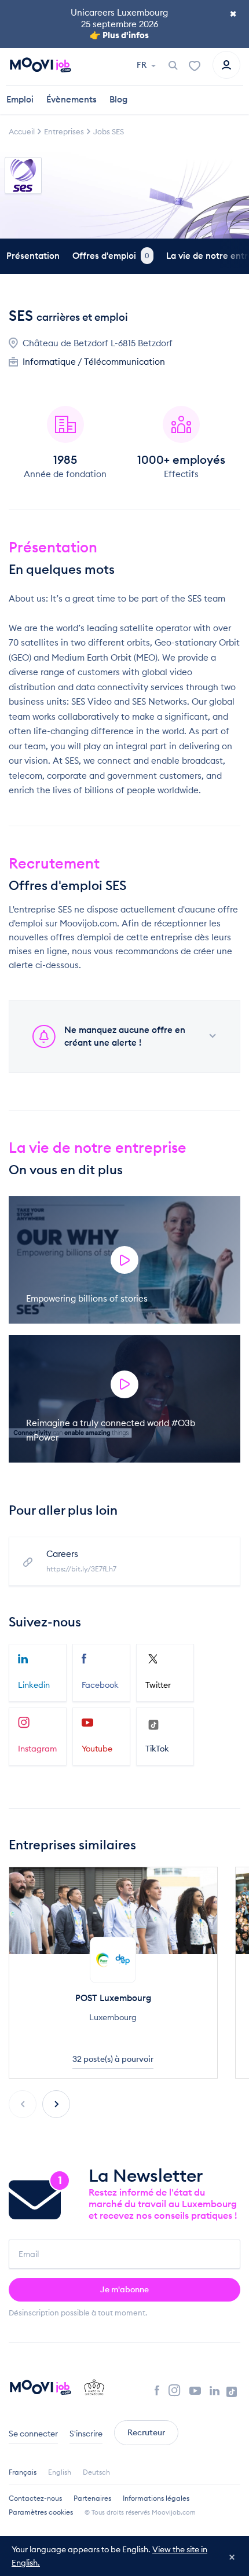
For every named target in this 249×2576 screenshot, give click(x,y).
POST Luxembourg (113, 1998)
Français (23, 2472)
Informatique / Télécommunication (94, 362)
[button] (56, 2104)
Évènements (72, 99)
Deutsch (96, 2472)
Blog (118, 99)
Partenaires (92, 2498)
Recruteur (146, 2432)
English (60, 2472)
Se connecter (33, 2434)
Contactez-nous (35, 2498)
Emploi (20, 99)
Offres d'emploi (111, 256)
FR (142, 65)
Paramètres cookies (41, 2512)
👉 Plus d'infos (119, 35)
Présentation (33, 256)
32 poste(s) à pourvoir (113, 2059)
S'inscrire (86, 2434)
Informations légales (156, 2498)
